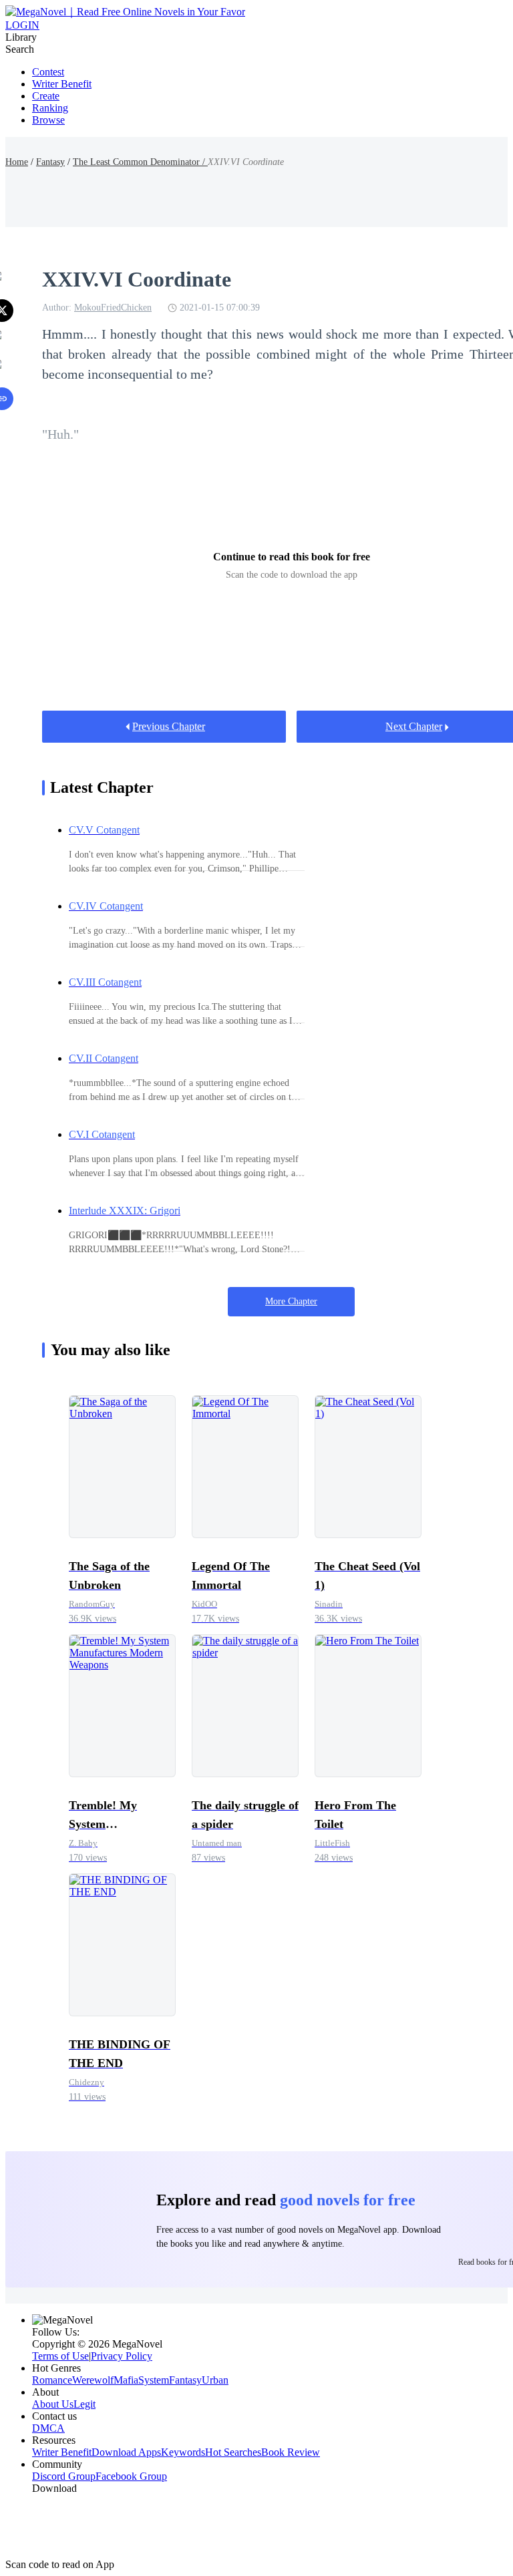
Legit (84, 2404)
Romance (52, 2380)
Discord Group (64, 2476)
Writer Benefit (62, 84)
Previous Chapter (169, 726)
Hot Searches (233, 2452)
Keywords (183, 2452)
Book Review (291, 2452)
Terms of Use (60, 2356)
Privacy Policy (122, 2356)
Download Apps (126, 2452)
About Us (53, 2404)
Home (17, 162)
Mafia (126, 2380)
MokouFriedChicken (113, 308)
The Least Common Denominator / (140, 162)
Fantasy (50, 162)
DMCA (48, 2428)
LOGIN (22, 25)
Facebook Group (131, 2476)
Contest (48, 72)
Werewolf (93, 2380)
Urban (215, 2380)
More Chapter (291, 1301)
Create (46, 96)
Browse (48, 120)
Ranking (50, 108)
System (154, 2380)
